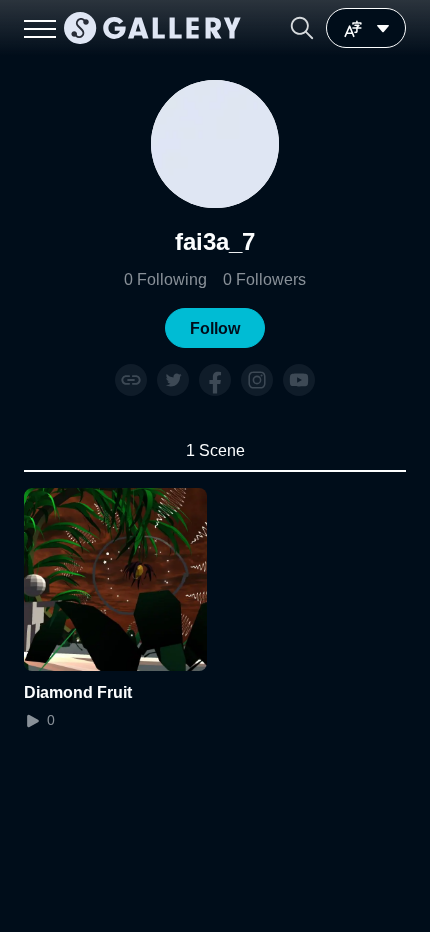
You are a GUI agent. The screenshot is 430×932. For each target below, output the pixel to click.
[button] (302, 28)
